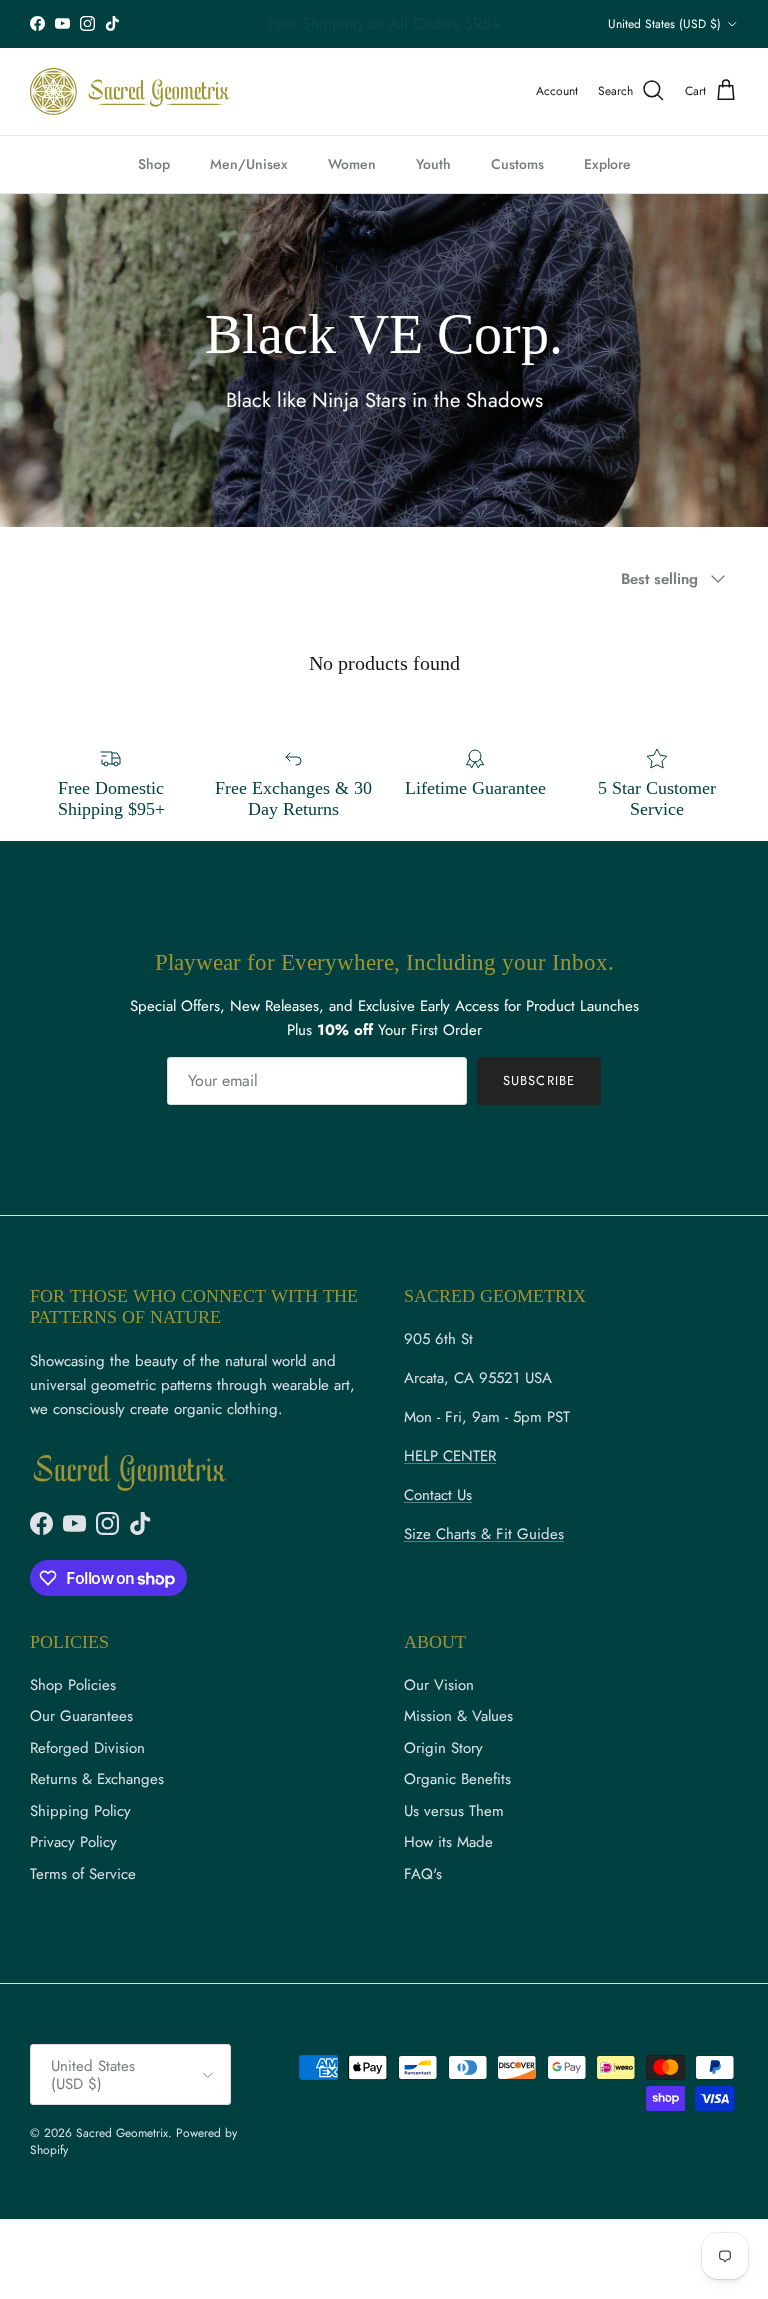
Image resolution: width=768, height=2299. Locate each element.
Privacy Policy (73, 1842)
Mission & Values (458, 1716)
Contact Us (438, 1495)
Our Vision (439, 1685)
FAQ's (423, 1874)
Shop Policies (73, 1685)
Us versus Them (454, 1811)
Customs (517, 164)
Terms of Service (83, 1874)
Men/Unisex (249, 164)
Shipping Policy (80, 1811)
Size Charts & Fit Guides (484, 1534)
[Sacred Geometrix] (130, 91)
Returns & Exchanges (97, 1779)
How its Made (448, 1842)
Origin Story (443, 1748)
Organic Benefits (457, 1779)
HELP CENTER (450, 1456)
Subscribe (538, 1080)
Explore (607, 164)
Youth (433, 164)
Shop (154, 164)
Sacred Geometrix (122, 2133)
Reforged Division (87, 1748)
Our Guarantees (81, 1716)
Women (352, 164)
